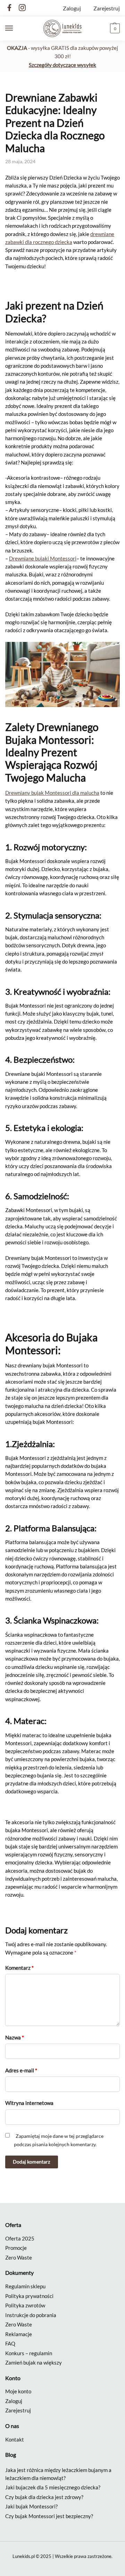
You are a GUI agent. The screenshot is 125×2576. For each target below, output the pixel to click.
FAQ (10, 2343)
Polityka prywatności (29, 2296)
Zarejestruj (107, 8)
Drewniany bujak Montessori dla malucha (52, 793)
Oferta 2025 (20, 2238)
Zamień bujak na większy (34, 2362)
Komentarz (19, 1968)
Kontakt (15, 2439)
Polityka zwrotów (25, 2305)
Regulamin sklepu (25, 2286)
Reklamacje (19, 2334)
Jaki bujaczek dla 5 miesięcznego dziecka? (53, 2487)
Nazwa (15, 2037)
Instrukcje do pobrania (31, 2315)
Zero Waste (19, 2257)
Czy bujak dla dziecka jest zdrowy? (44, 2497)
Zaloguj (72, 8)
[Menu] (16, 28)
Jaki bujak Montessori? (31, 2506)
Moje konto (18, 2391)
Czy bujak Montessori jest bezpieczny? (49, 2516)
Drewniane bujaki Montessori (43, 558)
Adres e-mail (21, 2070)
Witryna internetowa (29, 2103)
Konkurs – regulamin (29, 2353)
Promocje (16, 2248)
